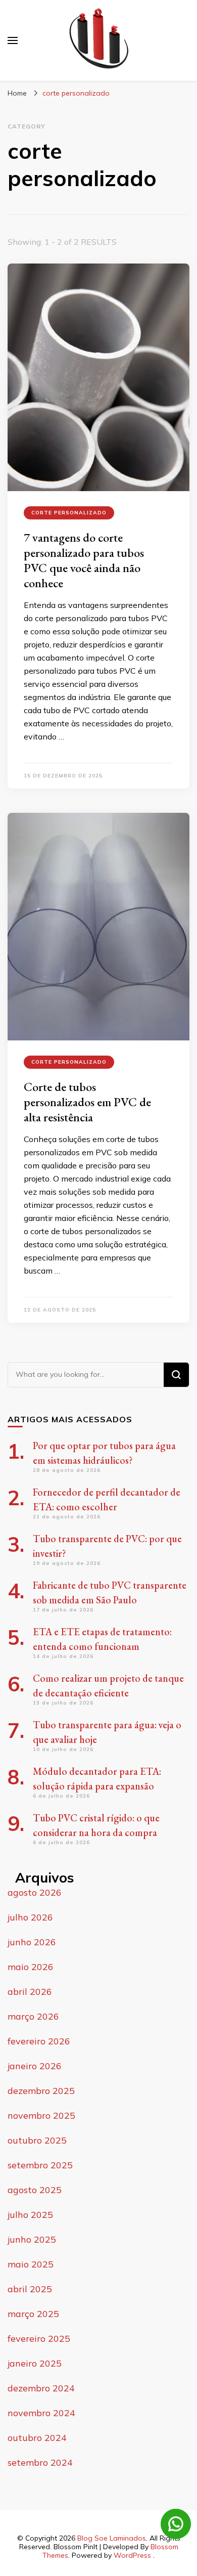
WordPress (132, 2555)
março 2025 (33, 2314)
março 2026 (33, 2016)
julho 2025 (30, 2215)
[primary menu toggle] (13, 40)
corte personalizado (69, 513)
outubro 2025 (37, 2140)
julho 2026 (30, 1917)
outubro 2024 (37, 2438)
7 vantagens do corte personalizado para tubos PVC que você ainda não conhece (84, 560)
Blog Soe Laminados (112, 2538)
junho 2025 (32, 2239)
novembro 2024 (41, 2413)
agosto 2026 (35, 1892)
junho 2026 (32, 1942)
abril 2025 (30, 2289)
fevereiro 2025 (39, 2339)
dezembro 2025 (41, 2091)
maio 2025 (31, 2264)
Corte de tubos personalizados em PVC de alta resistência (87, 1102)
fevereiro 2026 (39, 2041)
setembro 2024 (40, 2462)
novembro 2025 (41, 2115)
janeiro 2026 (35, 2066)
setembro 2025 (40, 2165)
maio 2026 (31, 1967)
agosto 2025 (35, 2190)
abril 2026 (30, 1992)
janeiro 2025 (35, 2363)
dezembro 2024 (41, 2388)
